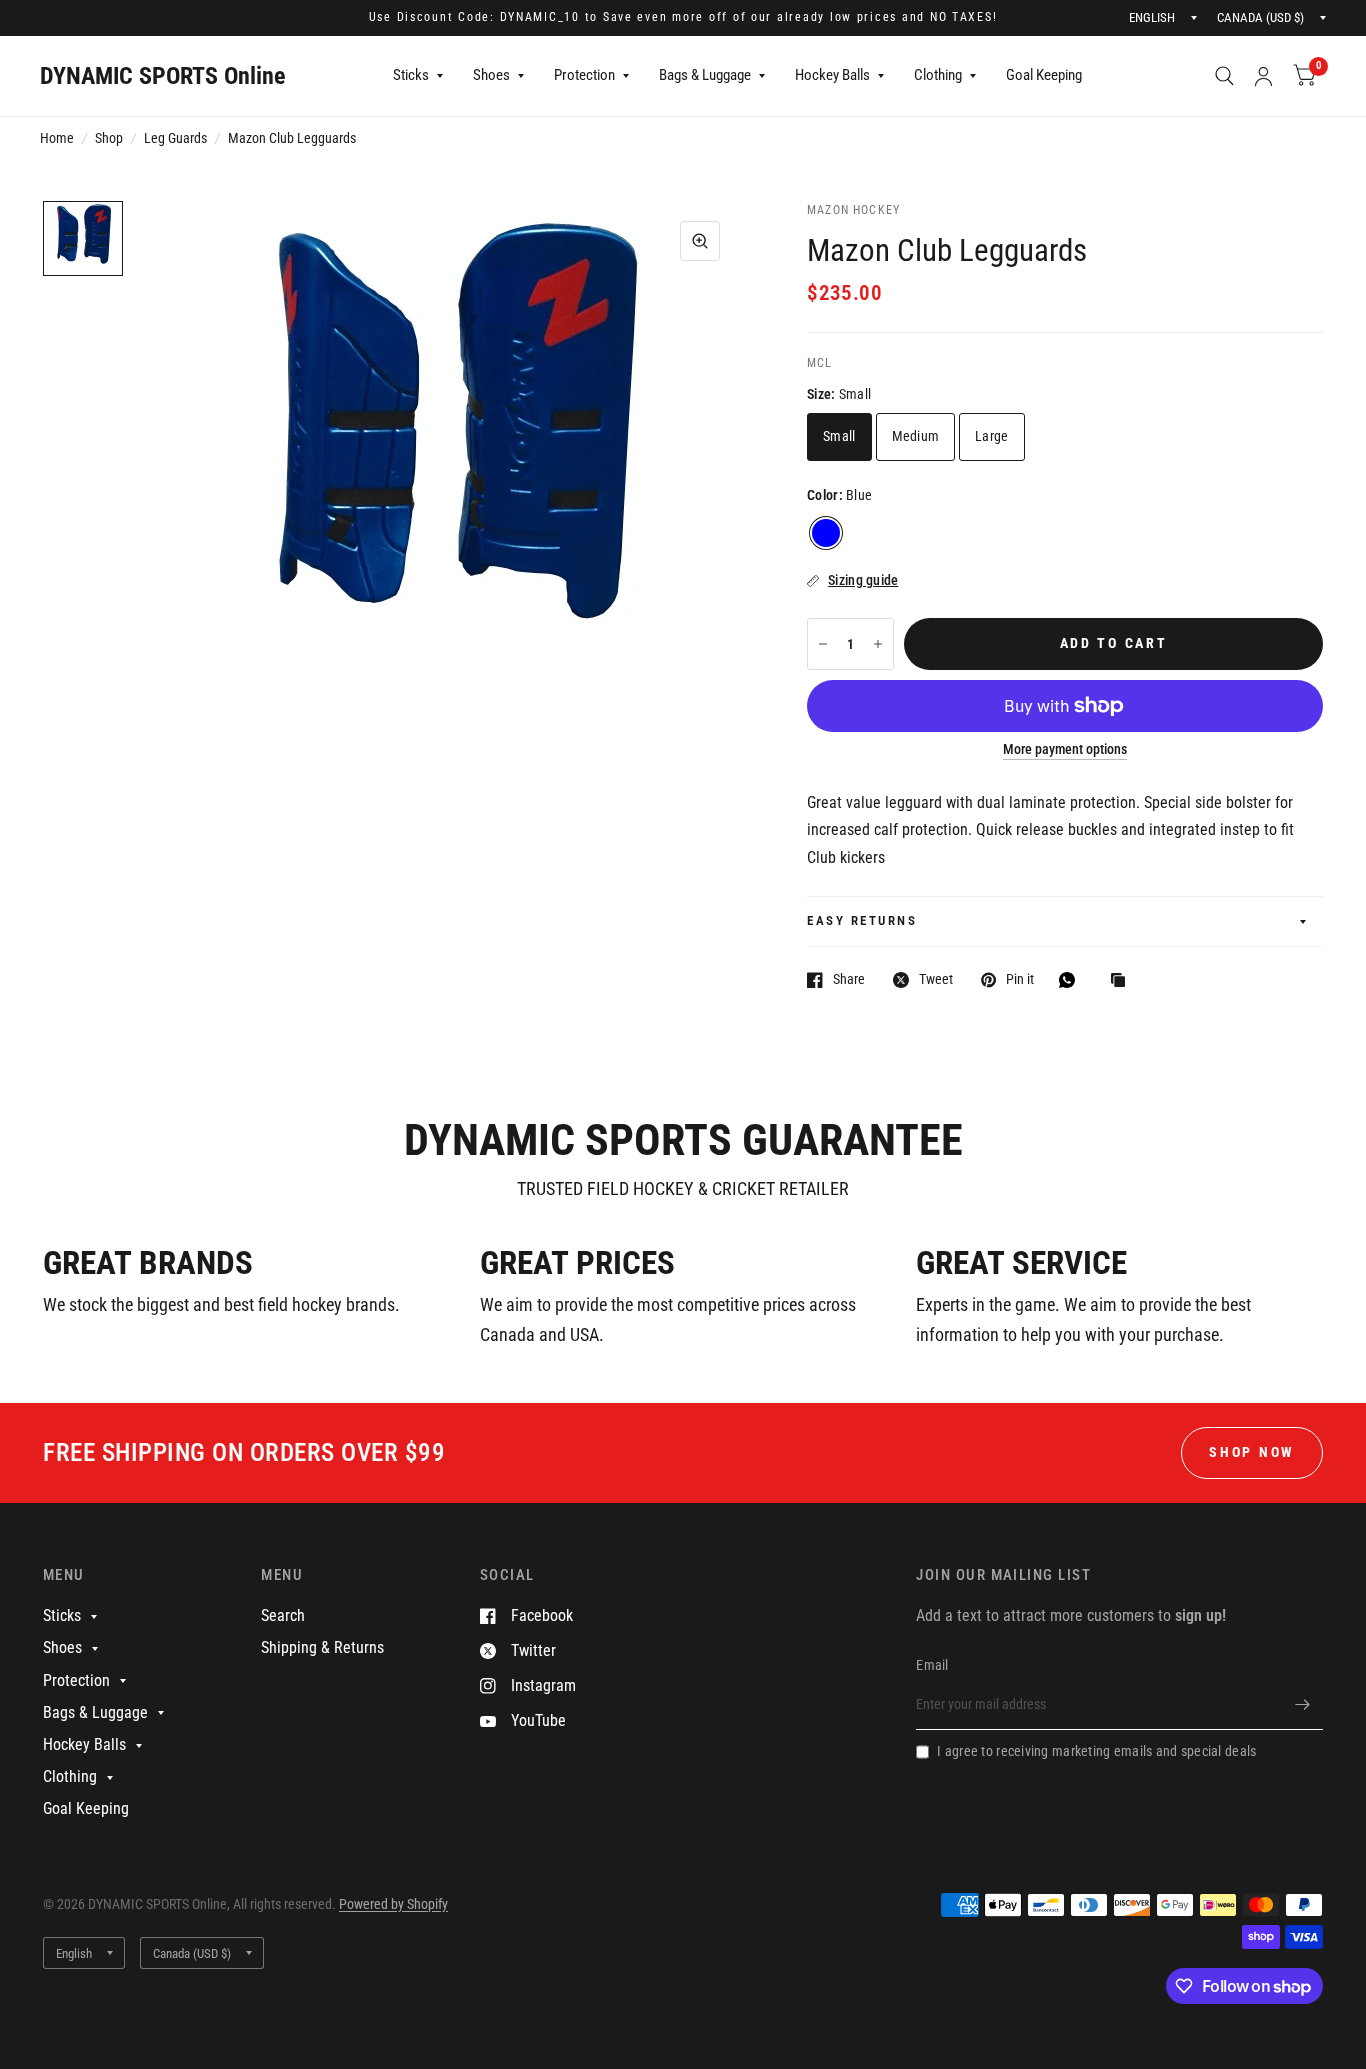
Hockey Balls (832, 75)
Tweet (936, 979)
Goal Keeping (1044, 75)
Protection (584, 75)
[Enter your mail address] (1303, 1704)
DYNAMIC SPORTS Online (162, 76)
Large (991, 436)
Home (57, 138)
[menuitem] (418, 76)
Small (839, 436)
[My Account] (1263, 76)
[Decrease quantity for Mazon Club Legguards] (823, 644)
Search (283, 1615)
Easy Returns (862, 920)
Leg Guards (175, 138)
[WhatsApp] (1072, 980)
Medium (916, 436)
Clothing (938, 75)
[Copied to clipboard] (1123, 981)
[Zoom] (700, 241)
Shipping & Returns (322, 1647)
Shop (109, 138)
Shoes (491, 75)
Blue (826, 533)
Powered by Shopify (393, 1904)
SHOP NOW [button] (1252, 1452)
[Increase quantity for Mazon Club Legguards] (878, 644)
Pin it (1020, 979)
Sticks (411, 75)
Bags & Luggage (705, 75)
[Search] (1224, 76)
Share (849, 979)
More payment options (1065, 749)
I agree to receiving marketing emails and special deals (1096, 1751)
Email (932, 1665)
